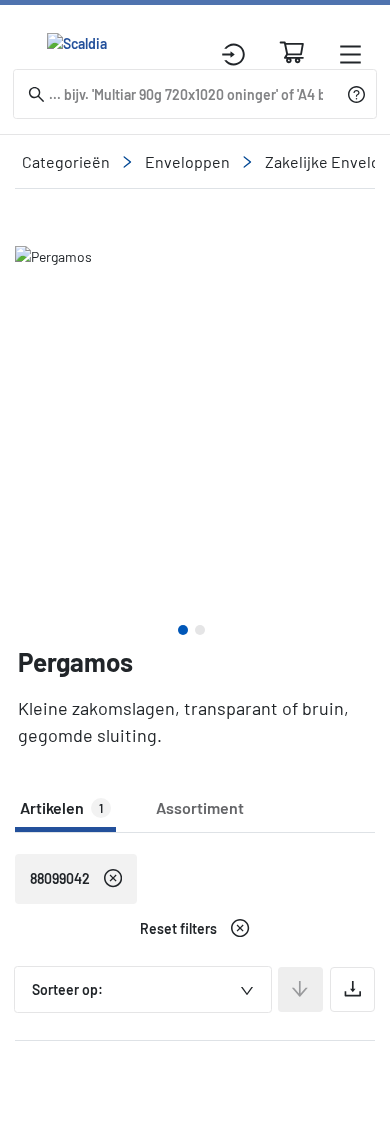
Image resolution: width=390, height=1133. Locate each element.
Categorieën (66, 161)
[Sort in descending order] (300, 989)
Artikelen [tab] (61, 807)
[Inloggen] (233, 54)
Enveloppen (187, 161)
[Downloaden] (352, 989)
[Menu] (350, 54)
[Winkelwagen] (292, 52)
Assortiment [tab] (200, 807)
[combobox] (143, 989)
